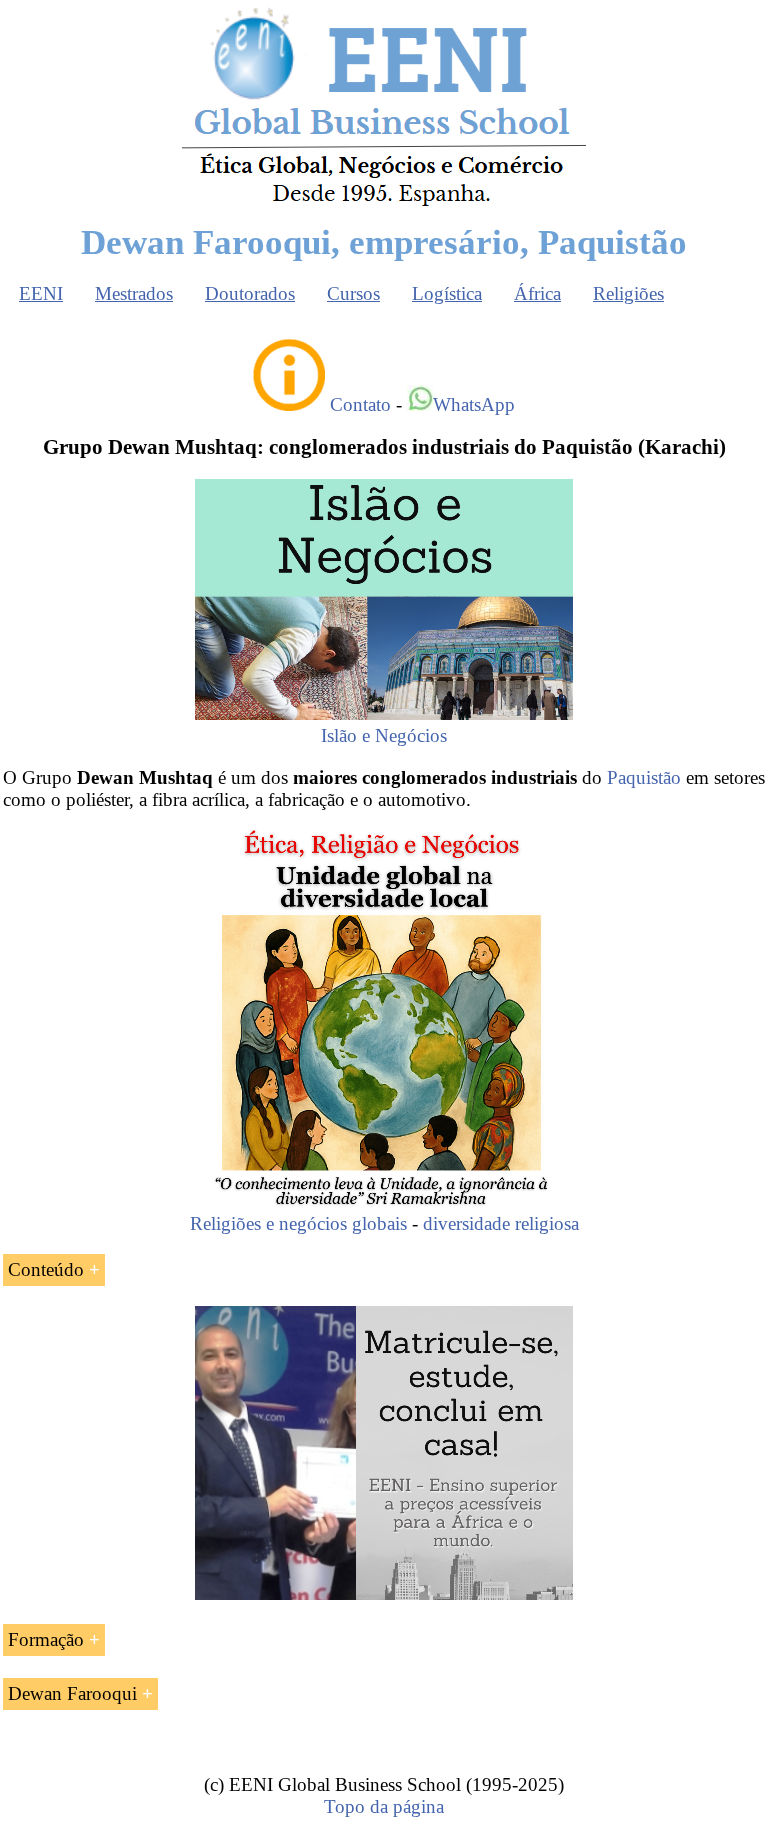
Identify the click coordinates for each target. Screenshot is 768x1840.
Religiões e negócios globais (298, 1223)
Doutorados (250, 293)
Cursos (353, 293)
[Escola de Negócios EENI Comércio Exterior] (384, 202)
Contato (360, 404)
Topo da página (384, 1806)
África (537, 293)
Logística (447, 293)
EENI (41, 293)
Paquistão (644, 777)
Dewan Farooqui (72, 1693)
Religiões (628, 293)
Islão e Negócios (384, 735)
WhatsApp (474, 404)
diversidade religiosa (501, 1223)
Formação (46, 1639)
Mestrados (134, 293)
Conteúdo (46, 1269)
